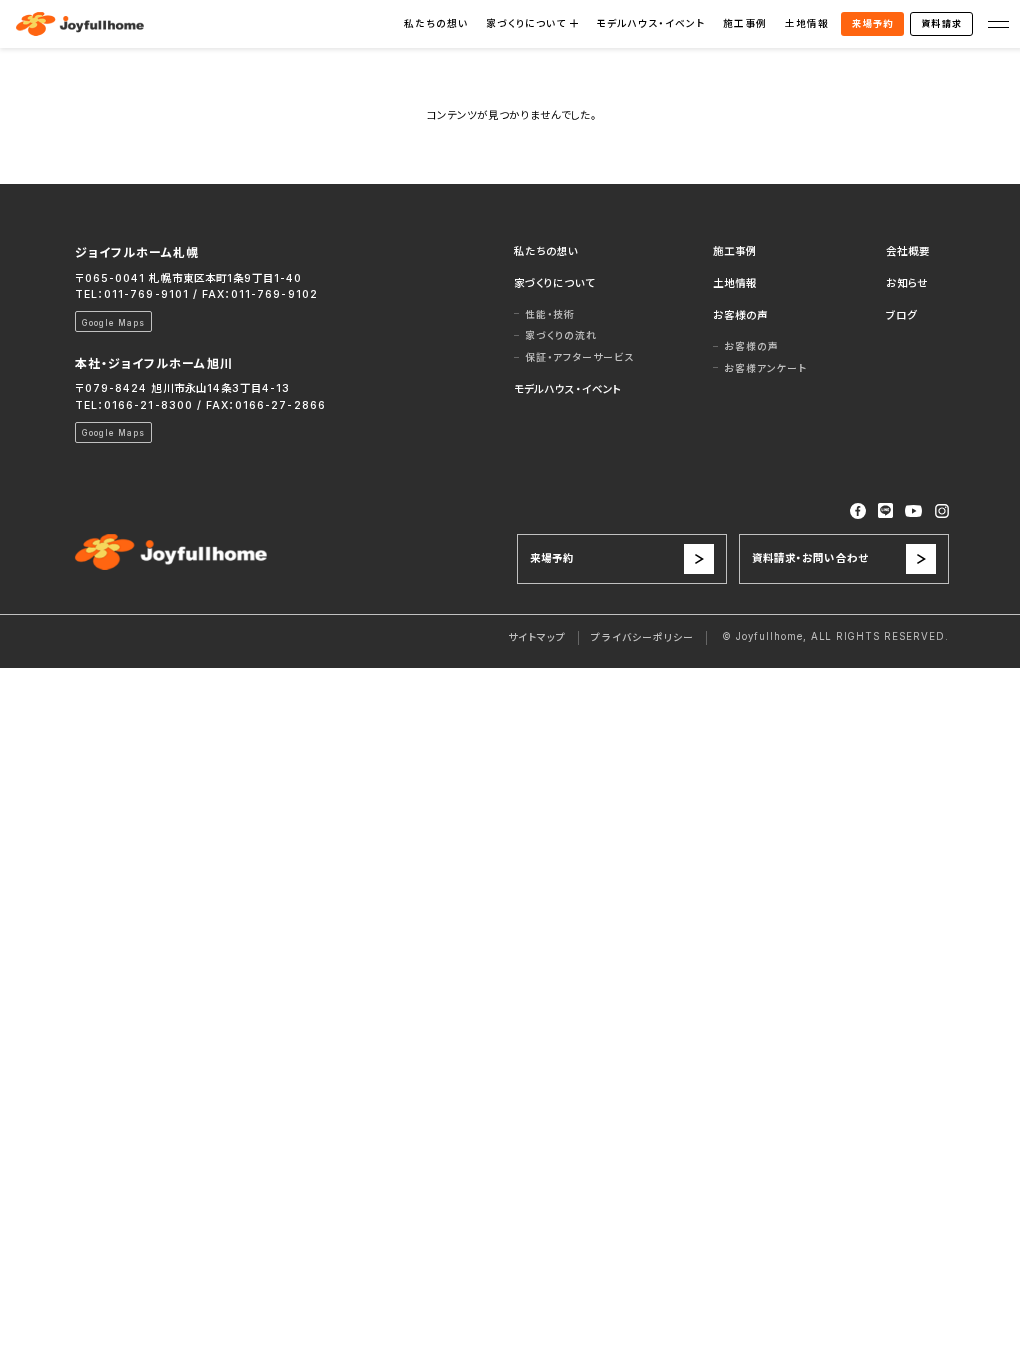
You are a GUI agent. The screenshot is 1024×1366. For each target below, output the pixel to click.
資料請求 (941, 23)
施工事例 (745, 23)
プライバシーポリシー (642, 637)
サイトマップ (537, 637)
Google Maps (114, 323)
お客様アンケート (765, 368)
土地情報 (807, 23)
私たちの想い (436, 23)
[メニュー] (998, 23)
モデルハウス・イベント (650, 23)
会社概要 (908, 251)
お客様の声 (740, 315)
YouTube (914, 511)
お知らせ (907, 283)
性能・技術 (550, 314)
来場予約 (872, 23)
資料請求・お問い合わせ (810, 558)
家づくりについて (526, 23)
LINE (885, 510)
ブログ (901, 315)
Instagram (942, 511)
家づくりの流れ (561, 335)
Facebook (858, 511)
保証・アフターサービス (580, 357)
